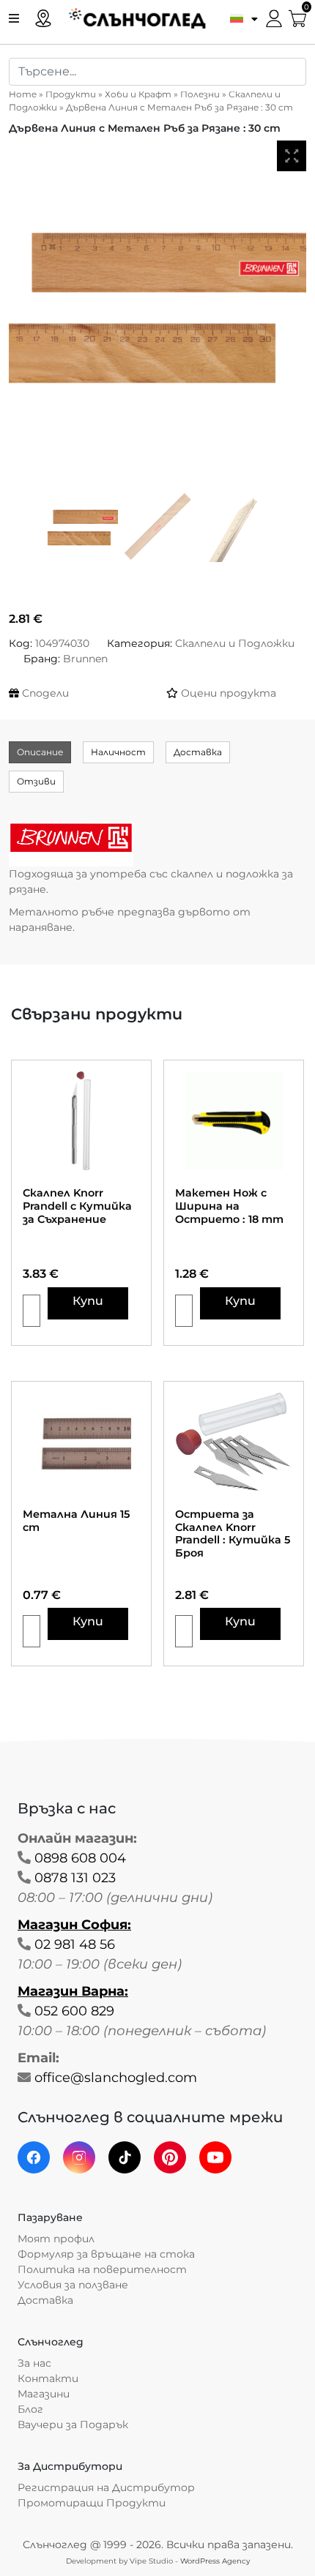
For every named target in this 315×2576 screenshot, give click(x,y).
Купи (88, 1301)
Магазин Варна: (73, 1991)
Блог (30, 2409)
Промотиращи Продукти (92, 2503)
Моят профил (56, 2239)
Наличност (118, 752)
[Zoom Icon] (292, 156)
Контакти (48, 2378)
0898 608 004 (80, 1858)
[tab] (40, 752)
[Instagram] (79, 2157)
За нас (34, 2363)
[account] (274, 17)
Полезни (200, 94)
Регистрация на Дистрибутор (106, 2487)
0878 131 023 (75, 1878)
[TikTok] (125, 2157)
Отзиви (36, 781)
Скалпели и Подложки (235, 643)
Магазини (44, 2394)
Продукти (71, 94)
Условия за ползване (73, 2285)
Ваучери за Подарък (73, 2425)
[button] (240, 18)
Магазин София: (74, 1925)
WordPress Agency (215, 2561)
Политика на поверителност (102, 2269)
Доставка (198, 752)
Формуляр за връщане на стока (106, 2254)
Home (23, 94)
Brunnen (85, 659)
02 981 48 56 (75, 1944)
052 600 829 (74, 2011)
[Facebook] (34, 2157)
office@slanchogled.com (116, 2078)
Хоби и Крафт (138, 94)
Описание (40, 752)
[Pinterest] (170, 2157)
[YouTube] (215, 2157)
